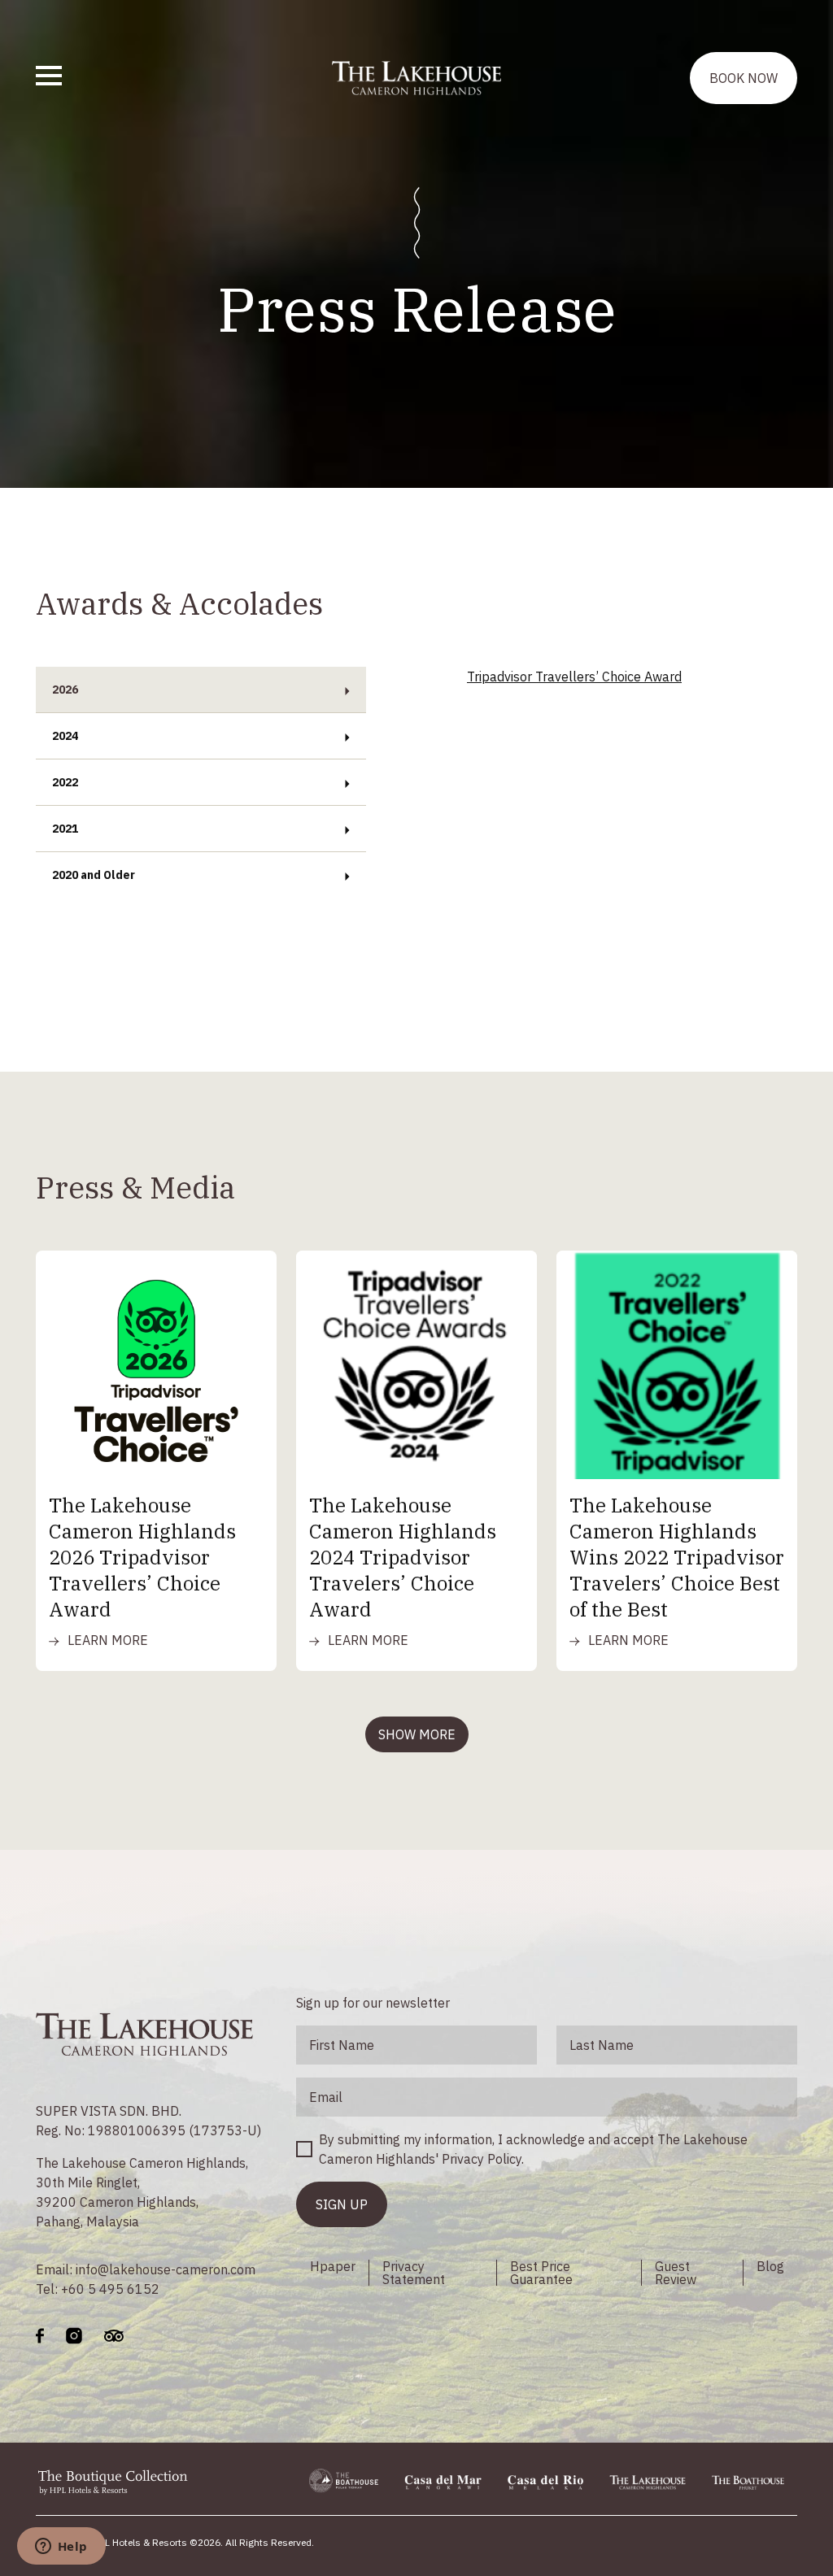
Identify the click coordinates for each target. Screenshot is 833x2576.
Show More (417, 1734)
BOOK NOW (744, 78)
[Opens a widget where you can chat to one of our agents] (61, 2548)
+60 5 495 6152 (110, 2289)
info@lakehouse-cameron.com (166, 2269)
